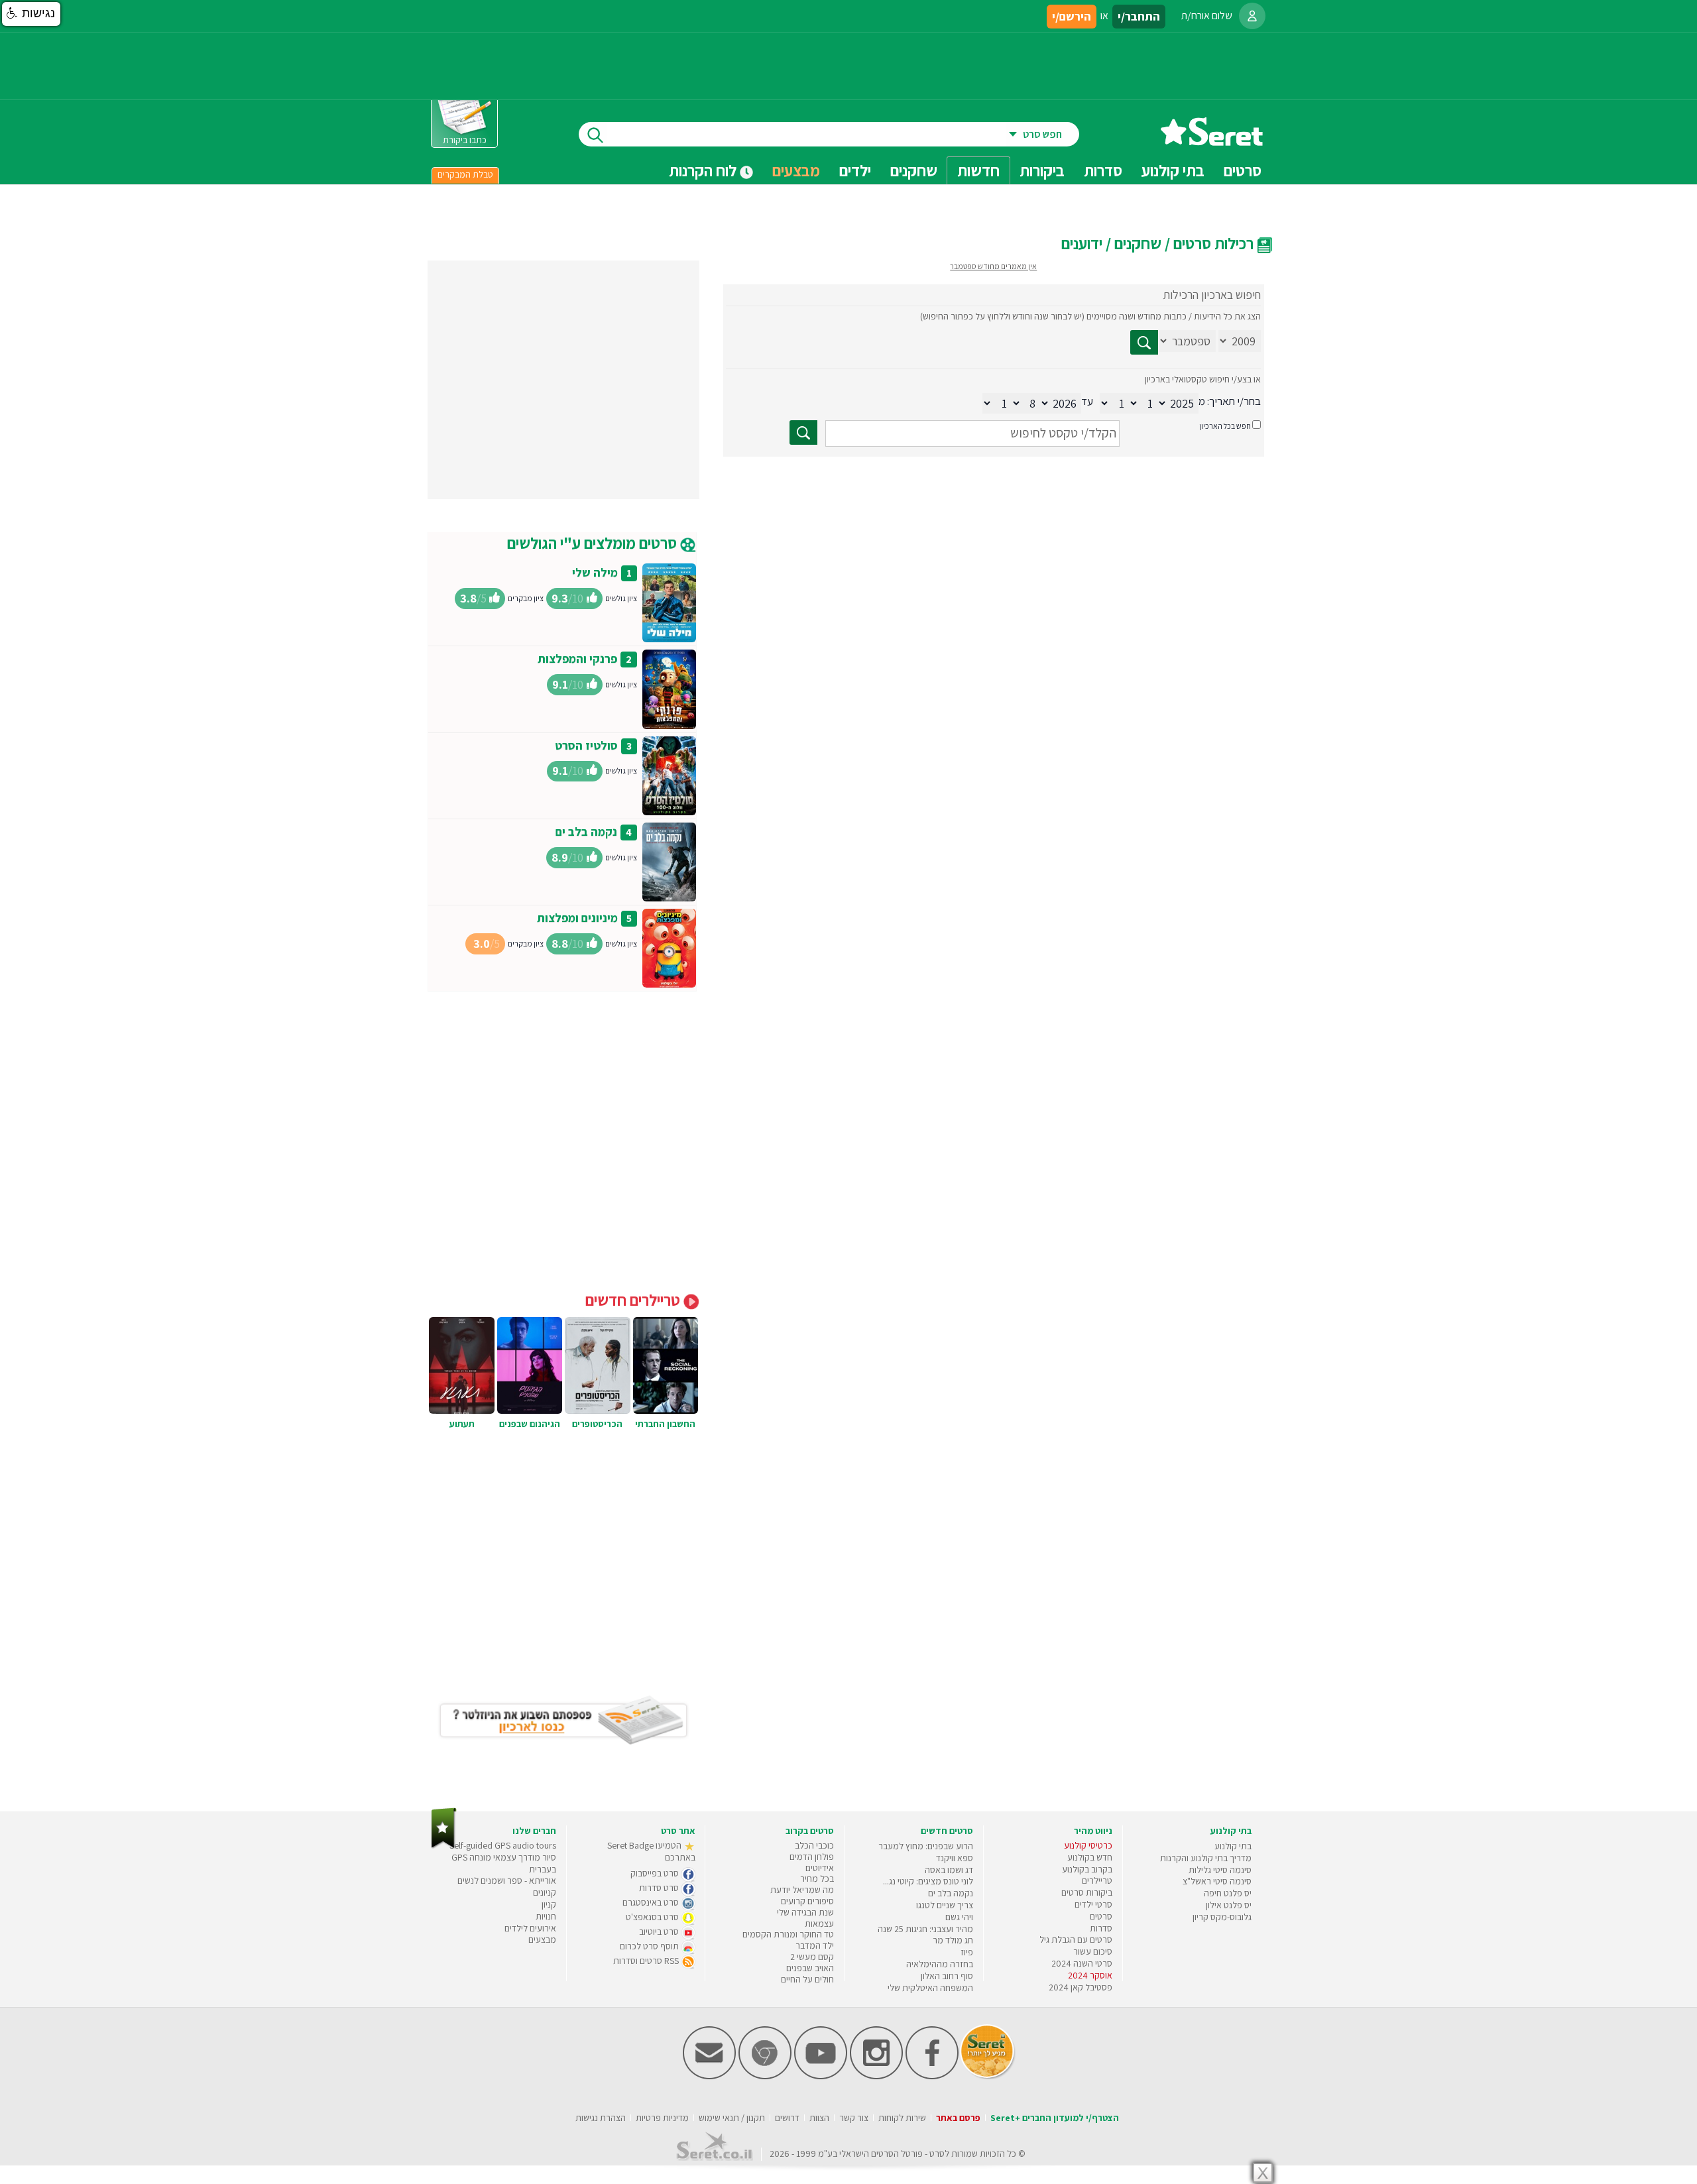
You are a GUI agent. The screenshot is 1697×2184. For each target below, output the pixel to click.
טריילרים (1097, 1880)
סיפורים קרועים (807, 1901)
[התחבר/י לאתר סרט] (1252, 16)
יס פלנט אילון (1229, 1905)
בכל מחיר (817, 1878)
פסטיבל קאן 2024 (1081, 1987)
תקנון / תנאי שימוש (732, 2118)
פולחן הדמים (812, 1857)
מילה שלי (595, 572)
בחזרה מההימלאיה (940, 1964)
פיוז (967, 1952)
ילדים (855, 170)
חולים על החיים (807, 1979)
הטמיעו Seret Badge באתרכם (651, 1851)
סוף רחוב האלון (947, 1976)
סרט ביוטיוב (660, 1931)
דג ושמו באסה (949, 1870)
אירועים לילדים (530, 1928)
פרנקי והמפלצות (577, 659)
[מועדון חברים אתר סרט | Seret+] (709, 2076)
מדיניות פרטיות (662, 2118)
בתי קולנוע (1233, 1846)
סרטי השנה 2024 (1082, 1963)
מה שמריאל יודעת (802, 1890)
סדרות (1101, 1928)
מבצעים (796, 170)
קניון (549, 1904)
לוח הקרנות (704, 170)
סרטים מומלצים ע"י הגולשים (594, 543)
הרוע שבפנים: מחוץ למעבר (926, 1846)
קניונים (545, 1892)
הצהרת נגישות (601, 2118)
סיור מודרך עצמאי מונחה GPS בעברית (504, 1863)
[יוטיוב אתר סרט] (821, 2076)
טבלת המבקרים (465, 174)
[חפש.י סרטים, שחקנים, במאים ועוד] (593, 134)
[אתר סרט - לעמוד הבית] (444, 1846)
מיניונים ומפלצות (577, 918)
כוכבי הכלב (814, 1845)
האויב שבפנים (810, 1968)
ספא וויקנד (955, 1858)
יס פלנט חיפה (1228, 1893)
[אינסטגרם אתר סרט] (876, 2076)
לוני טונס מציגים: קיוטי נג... (928, 1881)
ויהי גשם (959, 1917)
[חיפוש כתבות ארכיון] (1144, 342)
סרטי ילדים (1093, 1904)
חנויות (546, 1916)
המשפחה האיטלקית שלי (930, 1988)
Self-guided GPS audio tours (503, 1845)
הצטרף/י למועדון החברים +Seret (1055, 2118)
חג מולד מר (953, 1940)
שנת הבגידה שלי (805, 1912)
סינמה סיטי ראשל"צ (1217, 1881)
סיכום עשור (1093, 1951)
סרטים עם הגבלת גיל (1076, 1939)
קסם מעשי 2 (812, 1957)
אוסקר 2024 (1090, 1975)
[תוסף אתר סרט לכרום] (765, 2076)
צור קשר (854, 2118)
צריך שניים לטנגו (945, 1905)
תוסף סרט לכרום (650, 1946)
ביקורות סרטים (1087, 1892)
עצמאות (819, 1924)
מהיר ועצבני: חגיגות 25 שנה (925, 1929)
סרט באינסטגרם (652, 1902)
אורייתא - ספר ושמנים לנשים (507, 1880)
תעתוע (462, 1424)
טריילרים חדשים (634, 1300)
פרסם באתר (958, 2118)
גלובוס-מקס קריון (1222, 1917)
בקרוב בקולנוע (1087, 1869)
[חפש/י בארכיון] (803, 432)
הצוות (819, 2118)
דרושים (787, 2118)
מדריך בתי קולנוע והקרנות (1206, 1858)
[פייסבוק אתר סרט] (932, 2076)
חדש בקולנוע (1090, 1857)
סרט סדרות (660, 1888)
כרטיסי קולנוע (1088, 1845)
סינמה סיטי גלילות (1220, 1870)
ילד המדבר (815, 1945)
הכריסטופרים (597, 1424)
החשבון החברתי (665, 1424)
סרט (937, 2154)
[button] (31, 14)
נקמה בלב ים (586, 832)
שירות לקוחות (902, 2118)
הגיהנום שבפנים (530, 1424)
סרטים (1101, 1916)
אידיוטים (820, 1868)
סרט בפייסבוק (656, 1873)
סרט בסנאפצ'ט (653, 1917)
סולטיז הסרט (586, 745)
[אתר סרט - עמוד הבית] (1212, 141)
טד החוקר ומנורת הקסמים (788, 1934)
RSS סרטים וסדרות (647, 1961)
